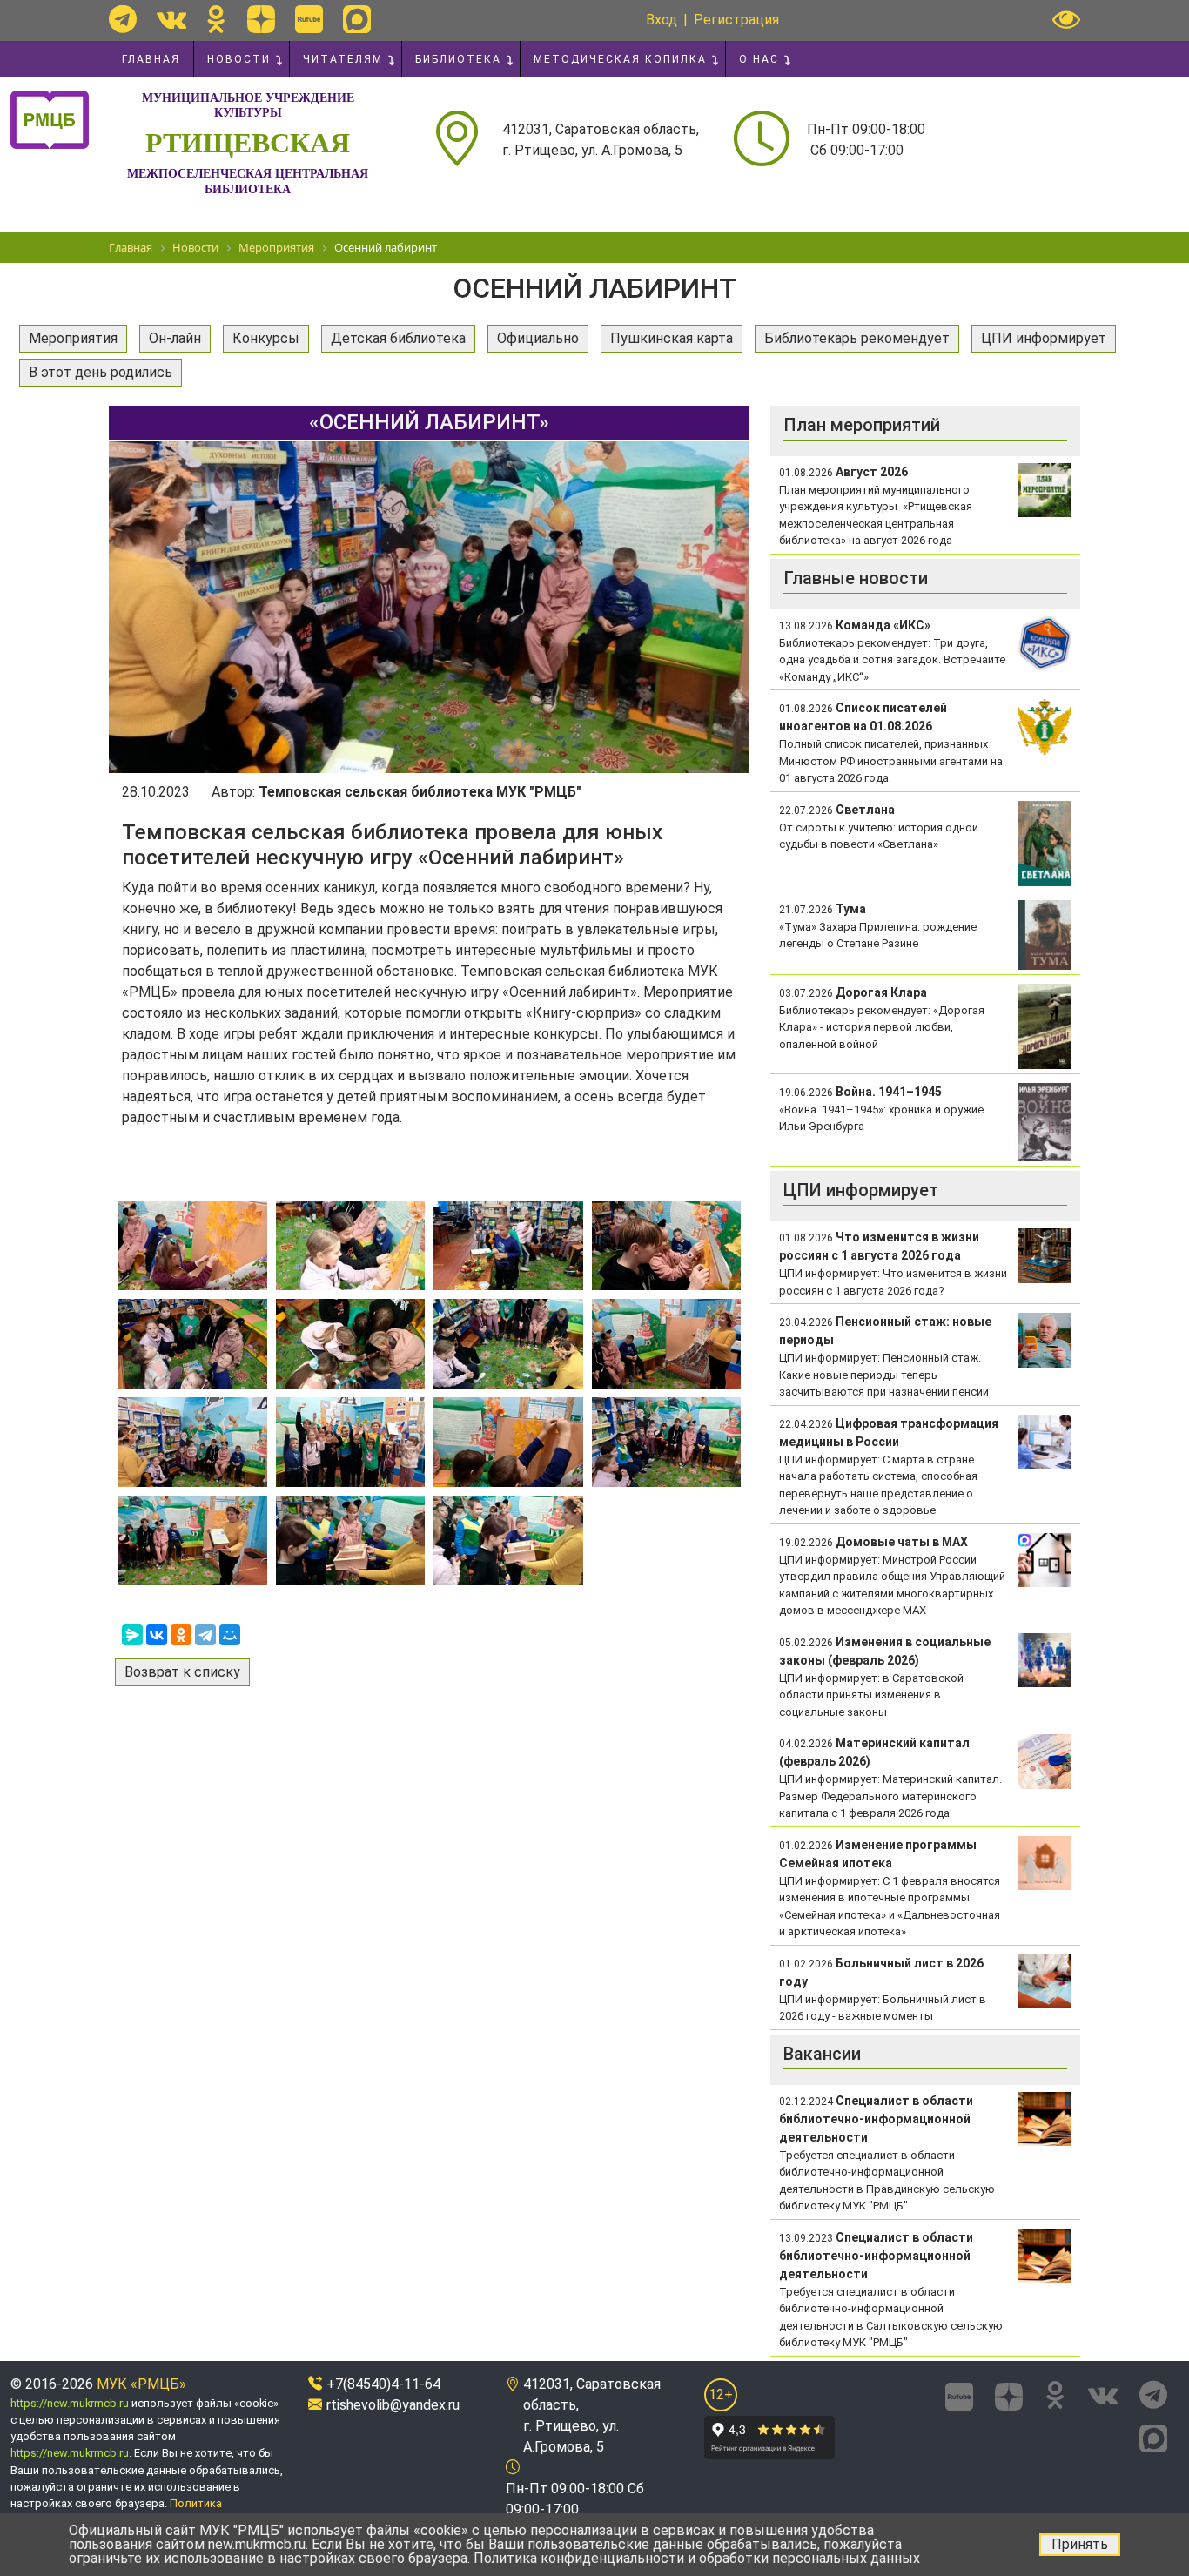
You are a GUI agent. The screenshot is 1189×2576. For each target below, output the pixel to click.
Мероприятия (73, 338)
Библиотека (458, 59)
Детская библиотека (398, 338)
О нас (759, 59)
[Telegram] (205, 1635)
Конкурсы (266, 338)
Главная (151, 59)
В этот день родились (101, 372)
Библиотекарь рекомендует (857, 338)
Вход (662, 20)
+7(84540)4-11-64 (383, 2384)
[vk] (171, 19)
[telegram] (123, 19)
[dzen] (261, 19)
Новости (239, 59)
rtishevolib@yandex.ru (393, 2405)
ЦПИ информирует (1044, 338)
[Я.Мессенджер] (132, 1635)
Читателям (343, 59)
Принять (1080, 2544)
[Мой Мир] (230, 1635)
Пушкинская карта (672, 338)
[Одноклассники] (181, 1635)
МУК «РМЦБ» (141, 2384)
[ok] (216, 19)
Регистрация (736, 20)
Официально (538, 338)
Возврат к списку (182, 1672)
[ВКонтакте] (157, 1635)
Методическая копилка (620, 59)
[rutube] (309, 19)
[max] (357, 19)
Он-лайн (175, 338)
